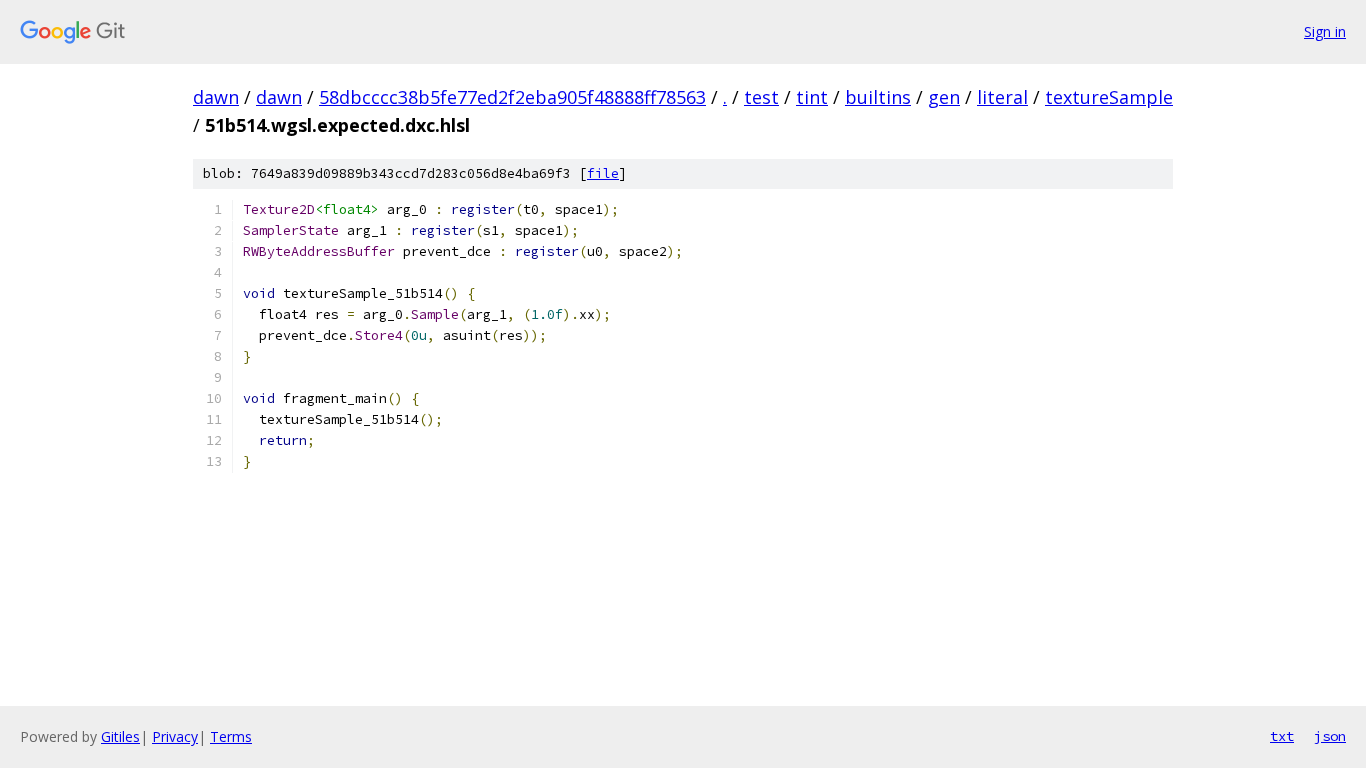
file (603, 173)
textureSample (1109, 97)
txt (1282, 736)
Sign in (1325, 31)
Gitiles (120, 736)
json (1330, 736)
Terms (231, 736)
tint (812, 97)
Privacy (175, 736)
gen (944, 97)
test (761, 97)
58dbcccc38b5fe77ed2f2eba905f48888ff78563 (512, 97)
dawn (216, 97)
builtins (878, 97)
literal (1002, 97)
